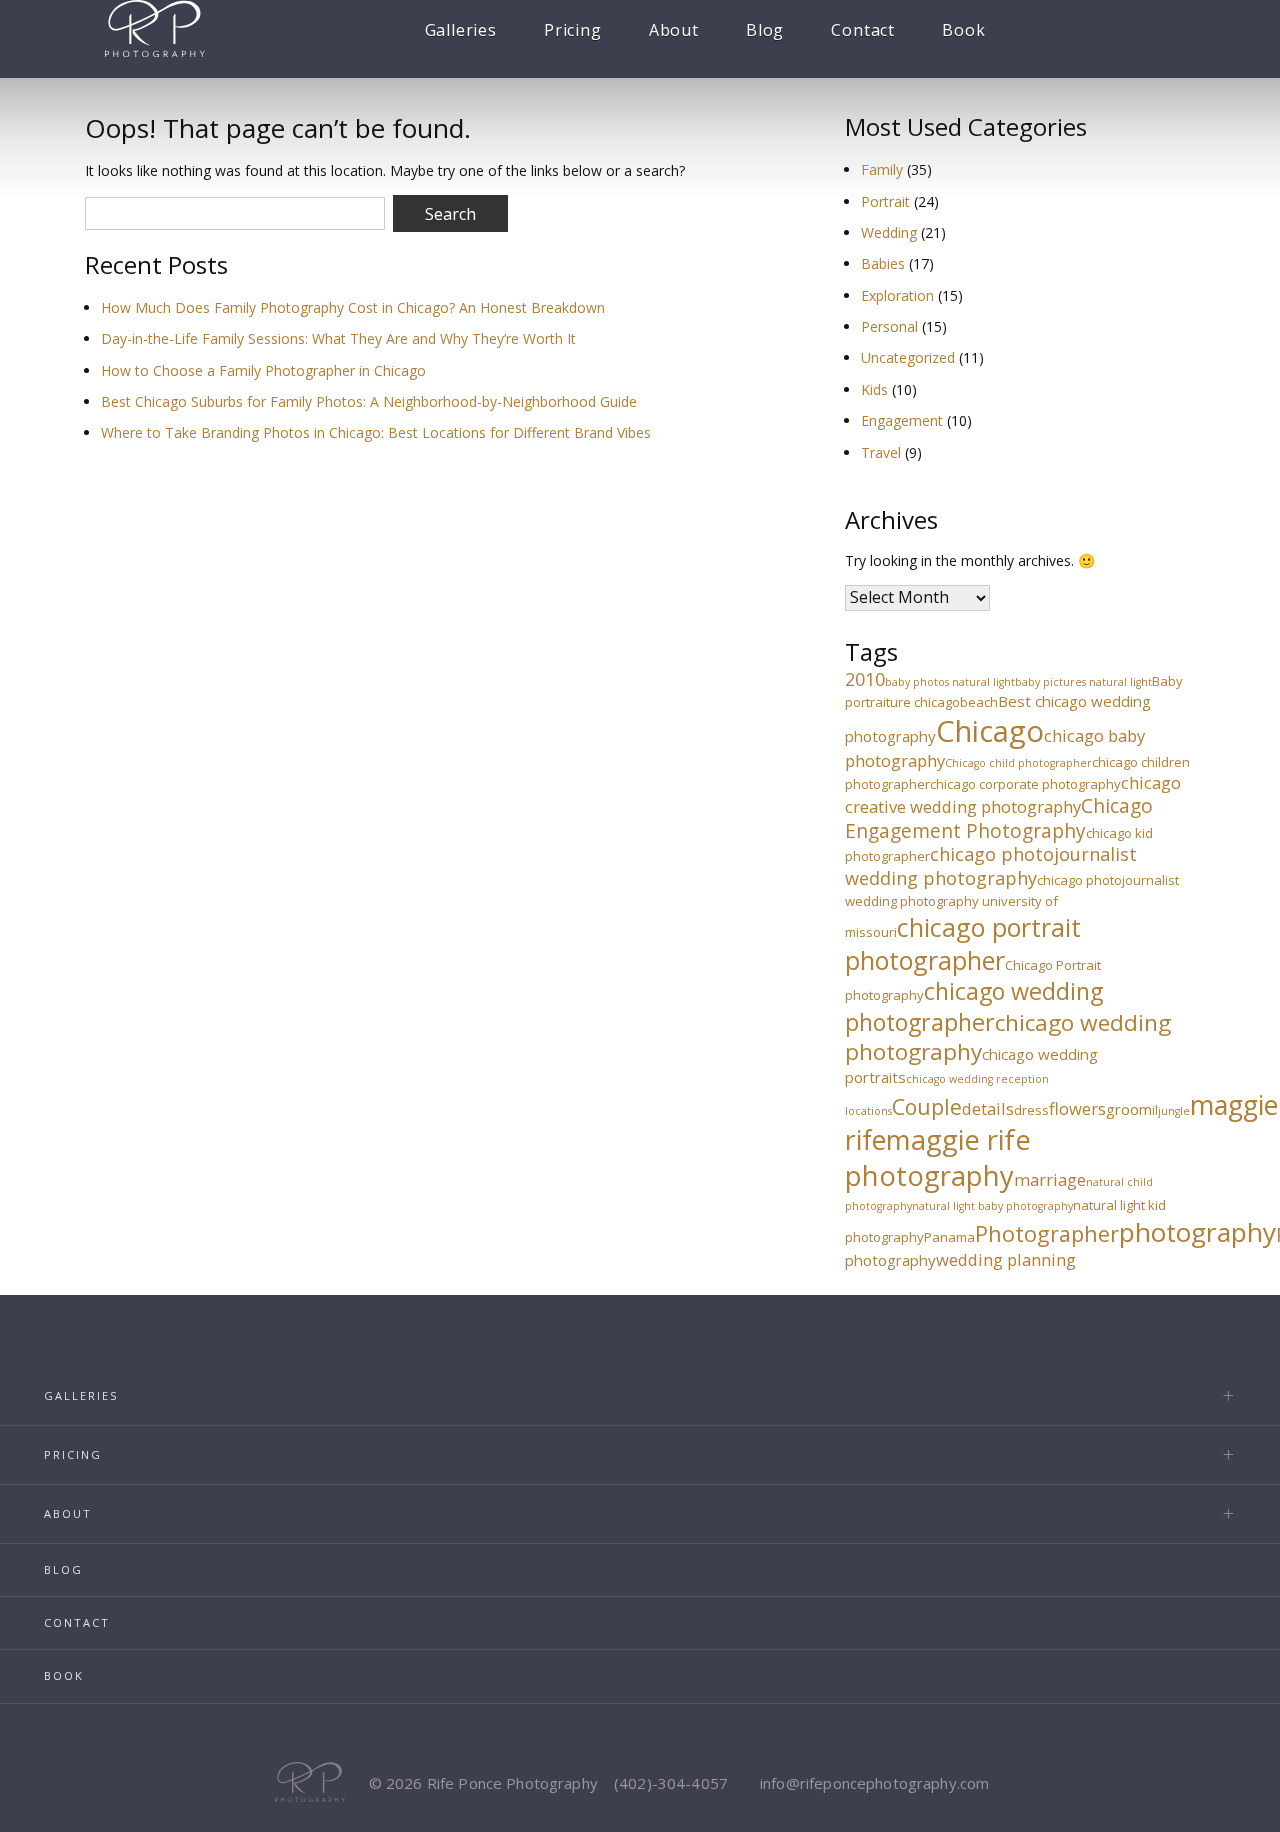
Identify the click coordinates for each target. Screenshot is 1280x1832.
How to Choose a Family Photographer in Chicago (263, 370)
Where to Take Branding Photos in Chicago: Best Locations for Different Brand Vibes (376, 432)
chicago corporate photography (1025, 784)
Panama (949, 1237)
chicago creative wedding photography (1013, 794)
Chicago (990, 731)
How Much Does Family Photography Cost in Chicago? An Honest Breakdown (353, 307)
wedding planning (1006, 1259)
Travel (881, 452)
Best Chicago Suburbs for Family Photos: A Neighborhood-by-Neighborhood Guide (369, 401)
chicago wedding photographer (974, 1006)
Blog (765, 30)
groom (1129, 1109)
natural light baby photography (992, 1206)
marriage (1050, 1179)
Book (963, 30)
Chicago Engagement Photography (999, 818)
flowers (1077, 1108)
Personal (889, 326)
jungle (1174, 1111)
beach (979, 702)
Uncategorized (908, 357)
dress (1031, 1110)
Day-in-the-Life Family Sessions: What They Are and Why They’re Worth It (338, 338)
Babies (883, 263)
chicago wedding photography (1008, 1037)
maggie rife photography (938, 1157)
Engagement (902, 420)
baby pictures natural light (1083, 682)
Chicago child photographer (1018, 763)
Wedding (889, 232)
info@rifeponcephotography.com (874, 1783)
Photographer (1047, 1233)
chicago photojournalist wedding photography (991, 866)
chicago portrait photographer (963, 943)
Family (882, 169)
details (988, 1108)
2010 (865, 679)
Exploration (897, 295)
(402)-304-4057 (671, 1783)
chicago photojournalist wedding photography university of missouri (1012, 906)
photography (1197, 1232)
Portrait (885, 201)
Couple (927, 1106)
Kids (874, 389)
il (1155, 1110)
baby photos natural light (950, 682)
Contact (863, 30)
